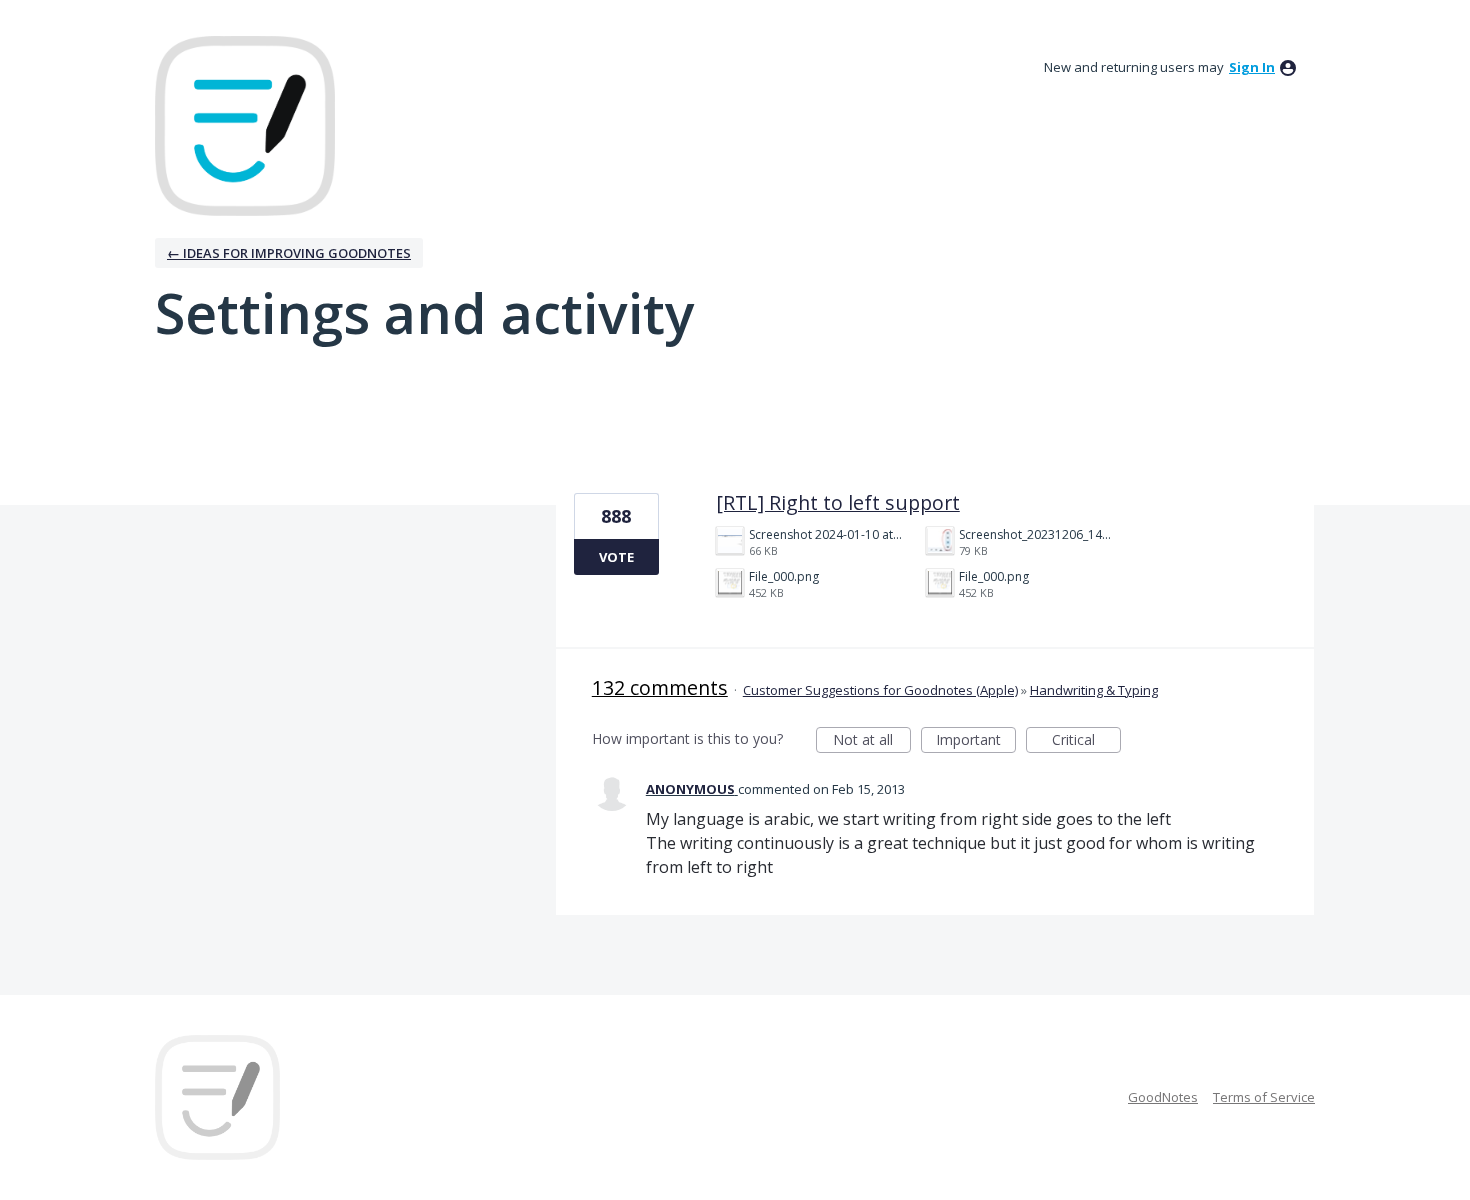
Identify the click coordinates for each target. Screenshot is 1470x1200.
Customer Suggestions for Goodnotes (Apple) (880, 690)
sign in (1252, 67)
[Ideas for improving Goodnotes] (245, 126)
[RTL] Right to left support (838, 502)
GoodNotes (1163, 1097)
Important (976, 741)
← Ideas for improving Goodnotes (289, 253)
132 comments (660, 687)
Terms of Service (1264, 1097)
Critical (1086, 741)
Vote (616, 557)
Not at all (872, 741)
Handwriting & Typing (1094, 690)
